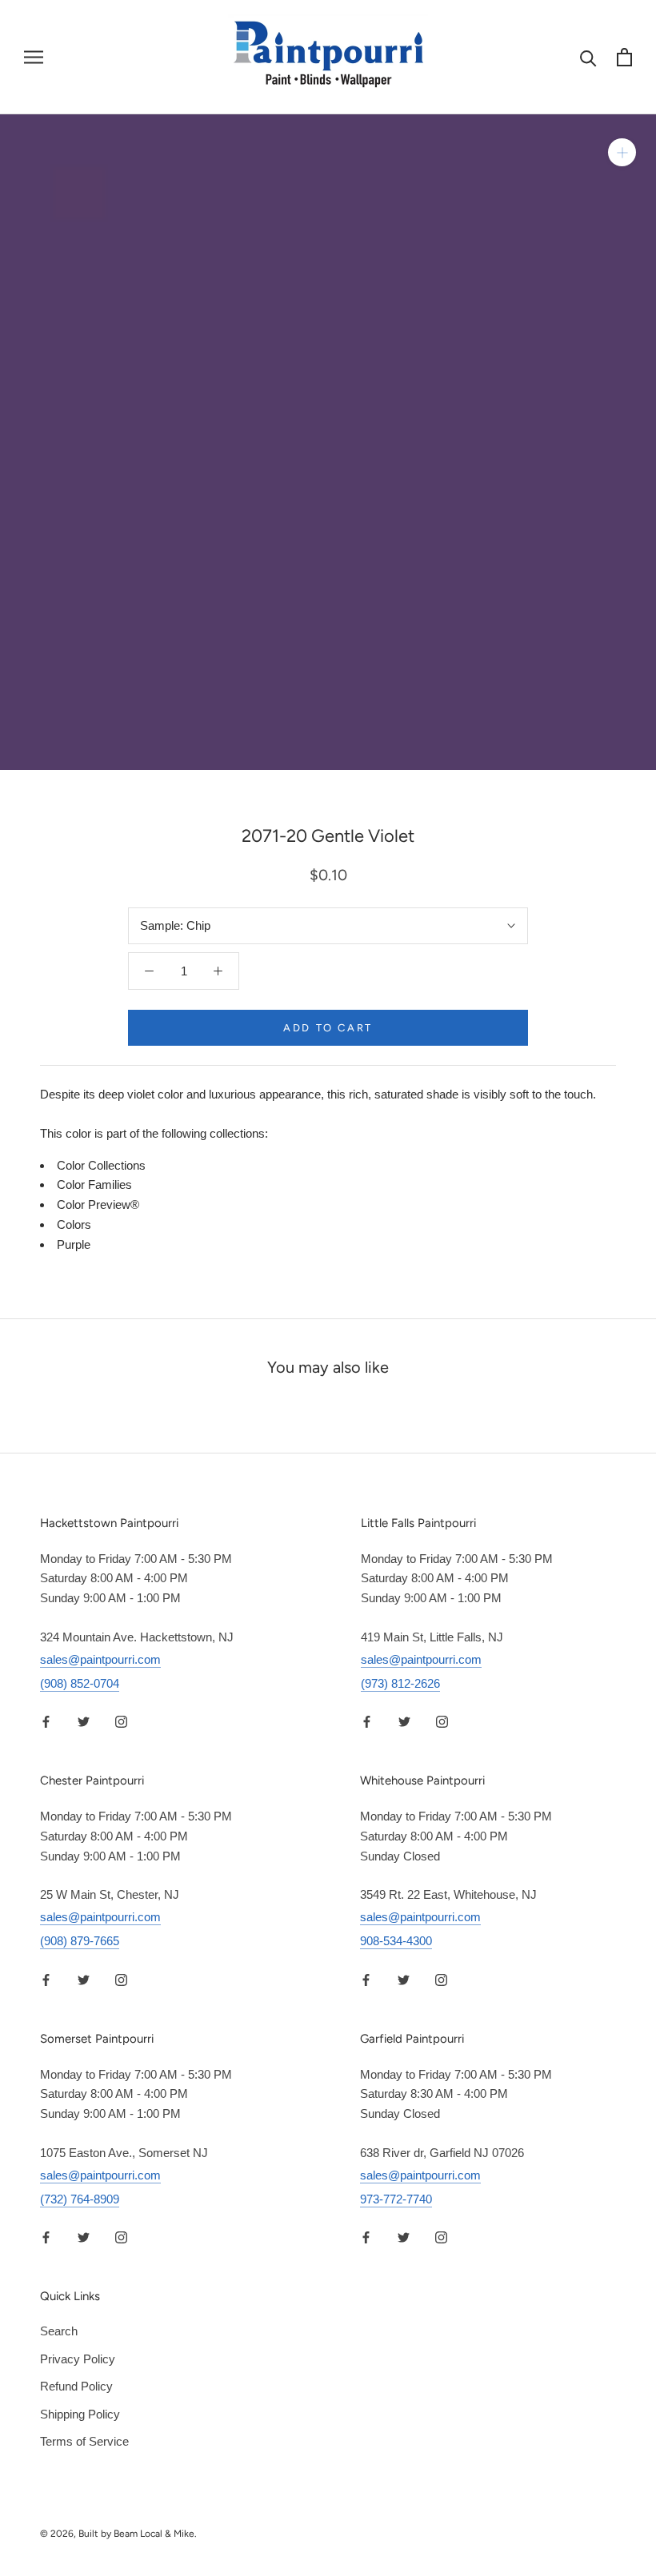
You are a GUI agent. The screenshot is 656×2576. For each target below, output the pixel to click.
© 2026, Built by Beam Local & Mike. (118, 2534)
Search (59, 2331)
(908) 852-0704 (80, 1683)
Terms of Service (84, 2441)
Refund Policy (76, 2386)
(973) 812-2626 (400, 1683)
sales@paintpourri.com (100, 1659)
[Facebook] (46, 1722)
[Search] (588, 57)
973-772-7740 (396, 2199)
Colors (74, 1224)
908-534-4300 (396, 1941)
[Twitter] (84, 1722)
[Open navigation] (34, 58)
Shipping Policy (80, 2414)
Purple (74, 1244)
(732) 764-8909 (80, 2199)
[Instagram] (121, 1722)
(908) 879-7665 (80, 1941)
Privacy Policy (78, 2359)
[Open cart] (624, 57)
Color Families (94, 1184)
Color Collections (101, 1165)
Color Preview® (98, 1204)
